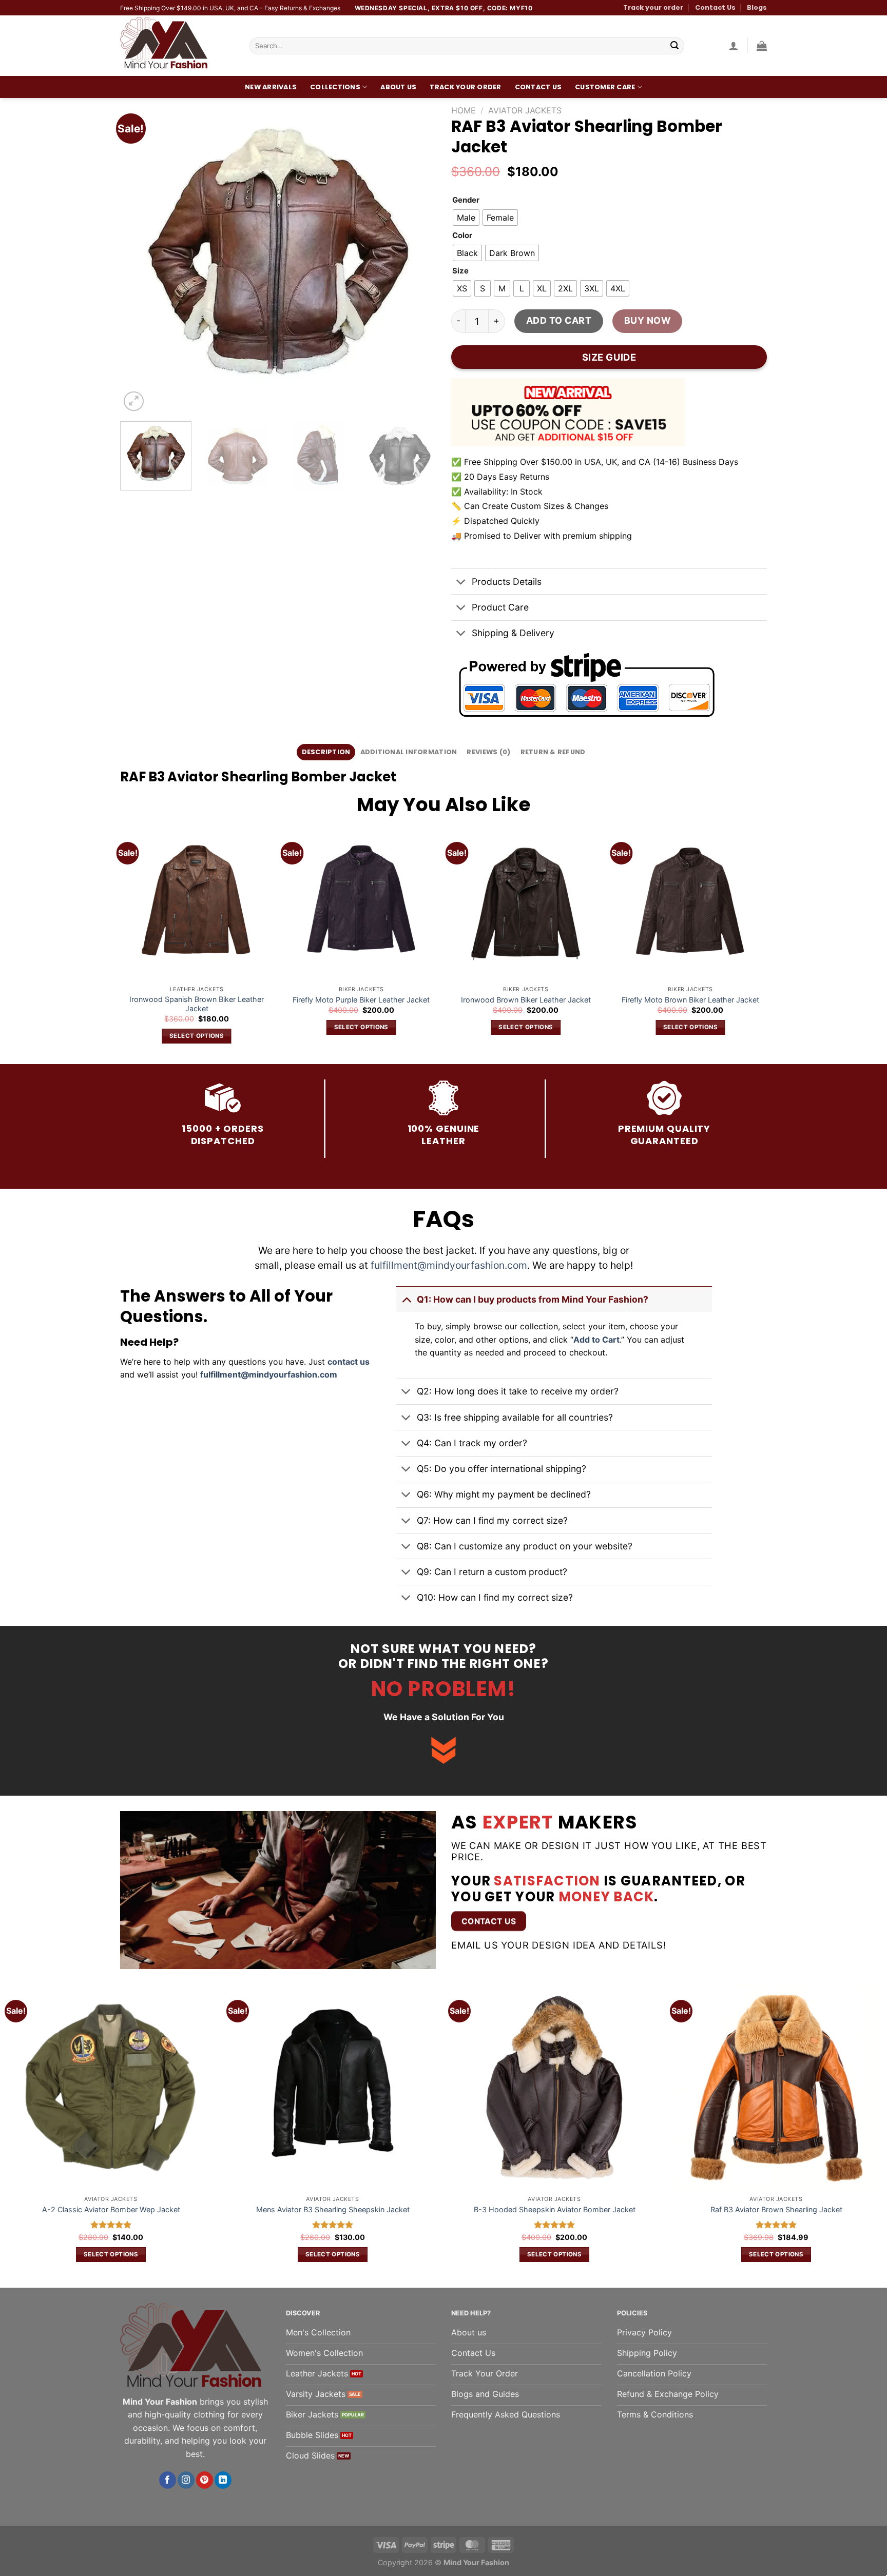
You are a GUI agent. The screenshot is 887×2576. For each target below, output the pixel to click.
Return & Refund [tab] (553, 752)
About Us (398, 87)
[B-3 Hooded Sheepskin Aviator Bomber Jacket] (554, 2088)
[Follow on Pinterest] (205, 2480)
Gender (466, 201)
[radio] (466, 218)
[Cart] (762, 46)
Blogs (757, 7)
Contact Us (715, 7)
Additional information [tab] (409, 752)
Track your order (653, 7)
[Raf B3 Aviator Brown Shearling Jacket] (776, 2088)
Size (460, 271)
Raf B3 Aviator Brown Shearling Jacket (776, 2209)
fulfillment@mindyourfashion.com (449, 1265)
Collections (335, 87)
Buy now (648, 320)
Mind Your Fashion (476, 2562)
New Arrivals (271, 87)
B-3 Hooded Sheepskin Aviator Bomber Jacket (555, 2209)
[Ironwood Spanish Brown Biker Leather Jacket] (197, 904)
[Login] (734, 46)
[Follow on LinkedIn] (223, 2480)
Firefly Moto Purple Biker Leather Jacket (361, 1000)
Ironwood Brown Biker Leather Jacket (526, 1000)
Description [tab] (326, 752)
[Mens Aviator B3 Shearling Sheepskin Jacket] (333, 2088)
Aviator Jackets (525, 110)
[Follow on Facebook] (168, 2480)
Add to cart (559, 320)
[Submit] (674, 46)
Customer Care (605, 87)
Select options (197, 1036)
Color (462, 236)
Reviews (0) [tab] (488, 752)
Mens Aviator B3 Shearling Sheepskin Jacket (333, 2209)
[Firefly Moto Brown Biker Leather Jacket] (690, 904)
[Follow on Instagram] (186, 2480)
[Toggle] (461, 583)
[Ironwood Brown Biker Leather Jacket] (526, 904)
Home (464, 110)
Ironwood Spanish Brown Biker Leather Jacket (197, 1004)
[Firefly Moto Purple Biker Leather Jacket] (361, 904)
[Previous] (139, 256)
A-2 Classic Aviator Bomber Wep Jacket (111, 2209)
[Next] (417, 256)
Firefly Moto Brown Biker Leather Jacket (690, 1000)
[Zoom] (134, 401)
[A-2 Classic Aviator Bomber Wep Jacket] (111, 2088)
